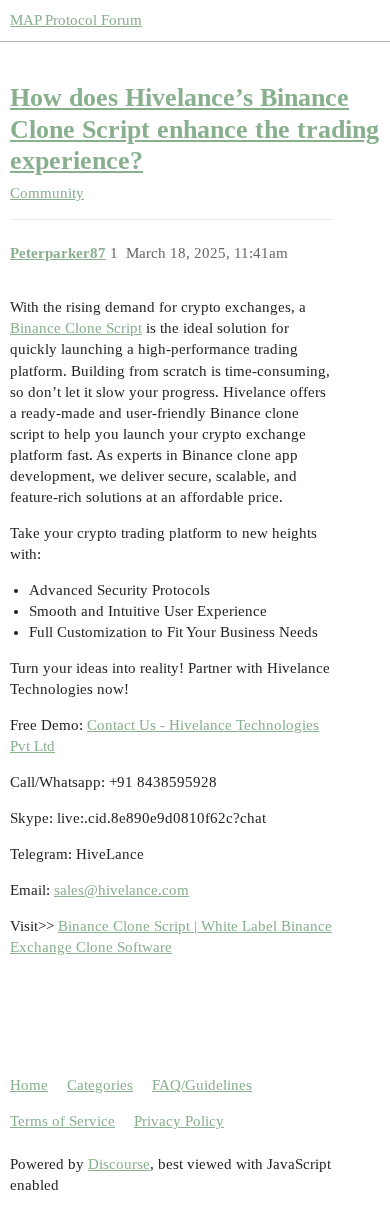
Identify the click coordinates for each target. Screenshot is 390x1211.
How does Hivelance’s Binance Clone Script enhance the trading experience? (194, 129)
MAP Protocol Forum (76, 20)
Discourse (119, 1164)
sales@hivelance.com (121, 890)
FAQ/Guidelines (202, 1085)
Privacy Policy (179, 1121)
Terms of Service (62, 1121)
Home (29, 1085)
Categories (100, 1085)
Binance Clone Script (76, 328)
